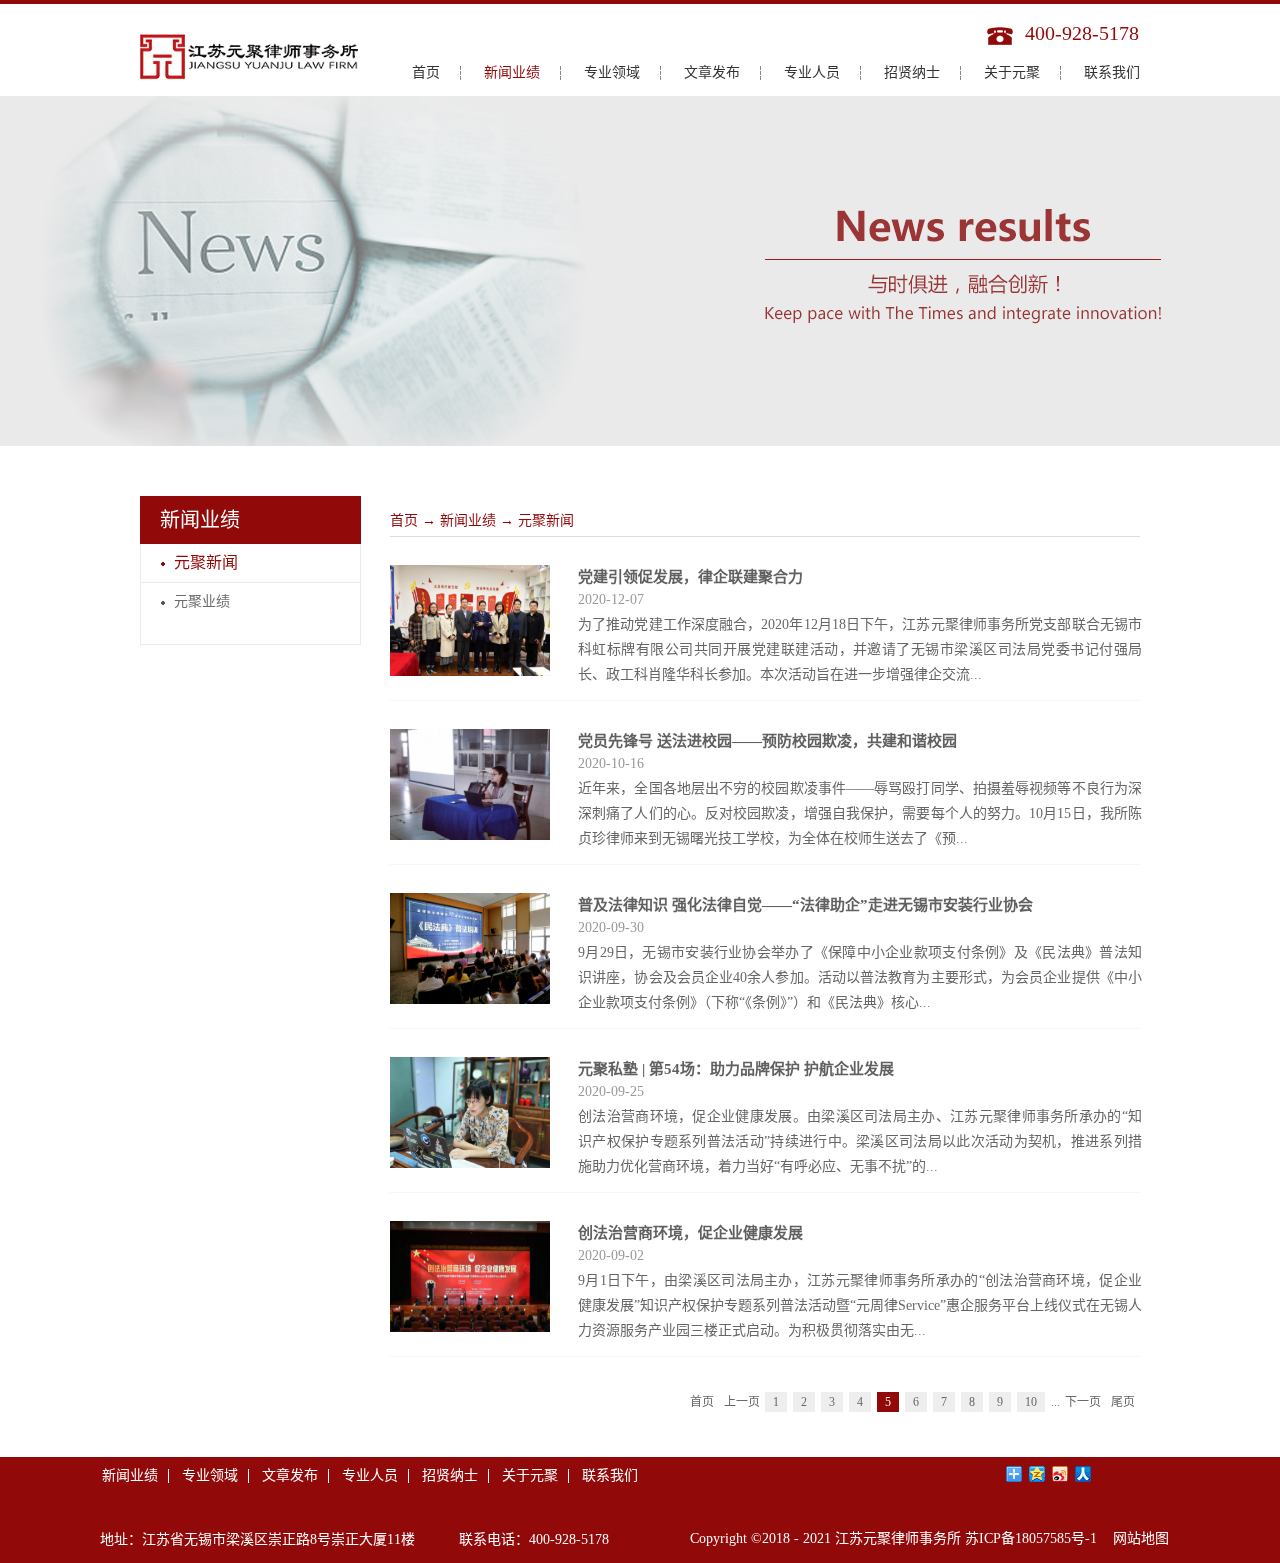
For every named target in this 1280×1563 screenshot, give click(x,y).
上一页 (742, 1402)
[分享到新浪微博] (1060, 1474)
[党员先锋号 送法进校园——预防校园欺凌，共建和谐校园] (470, 741)
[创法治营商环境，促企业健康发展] (470, 1233)
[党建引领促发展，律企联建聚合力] (470, 577)
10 (1031, 1402)
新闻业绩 (468, 520)
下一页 (1083, 1402)
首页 (426, 72)
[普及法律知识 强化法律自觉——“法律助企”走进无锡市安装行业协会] (470, 905)
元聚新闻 (546, 520)
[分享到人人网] (1083, 1474)
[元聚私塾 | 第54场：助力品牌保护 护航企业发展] (470, 1069)
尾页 (1123, 1402)
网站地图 (1137, 1538)
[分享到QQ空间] (1037, 1474)
